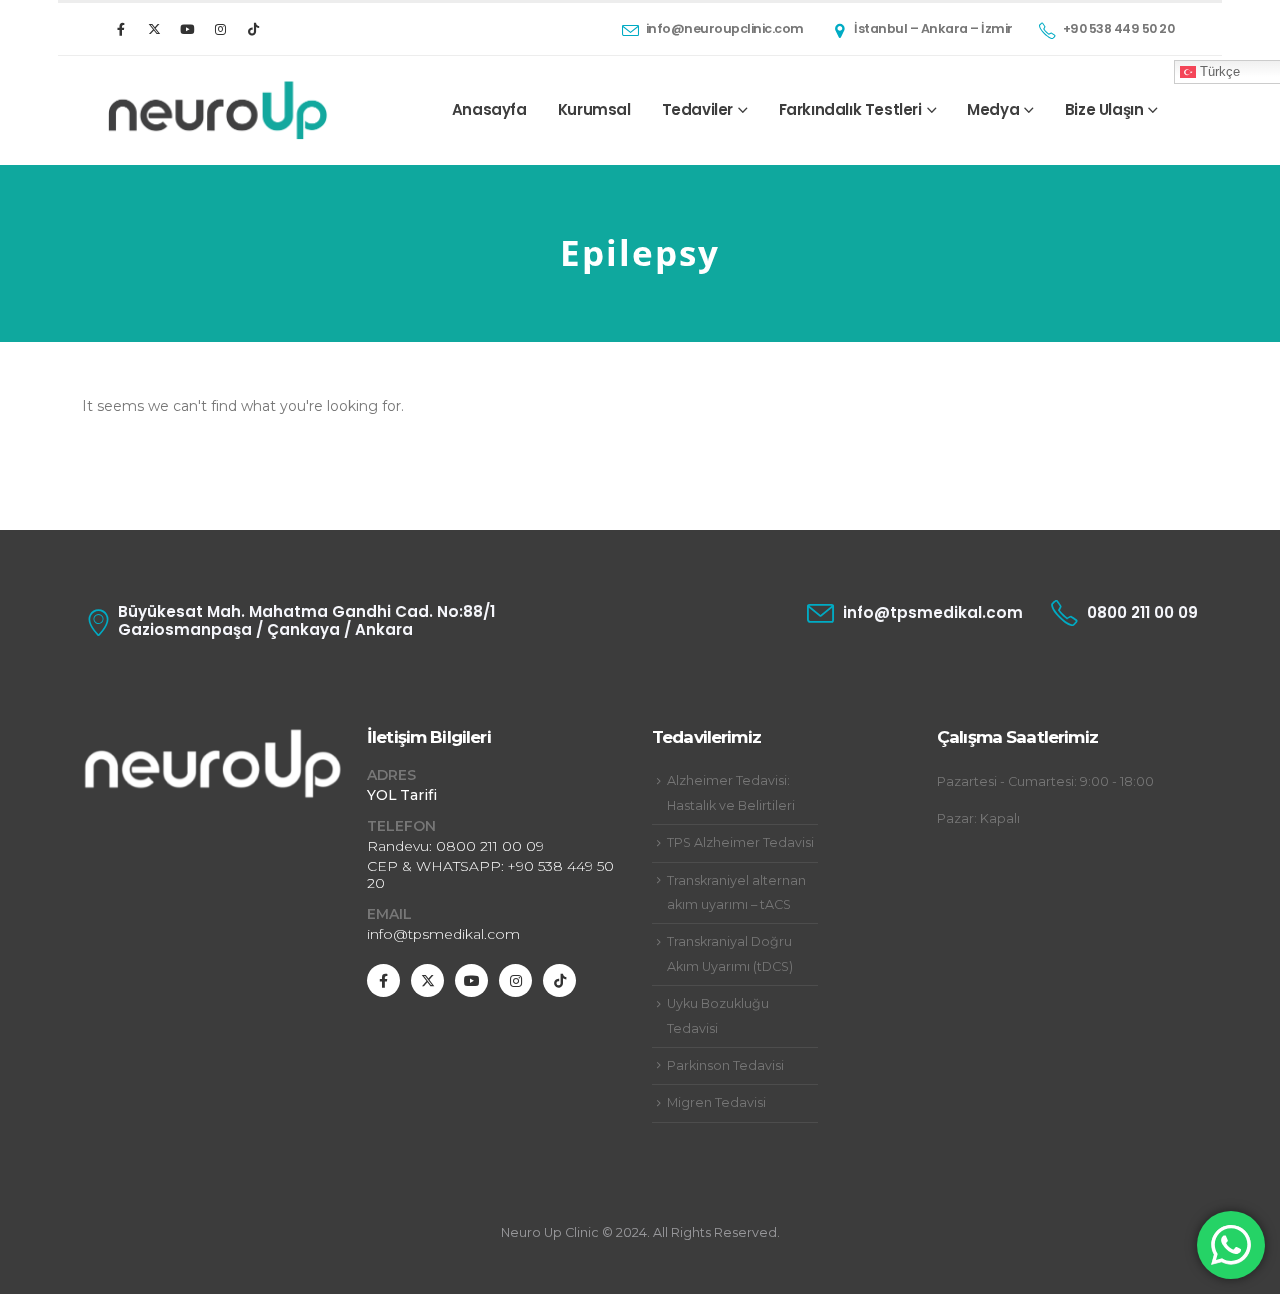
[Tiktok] (253, 29)
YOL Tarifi (402, 795)
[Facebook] (121, 29)
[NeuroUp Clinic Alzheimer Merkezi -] (217, 110)
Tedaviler (697, 109)
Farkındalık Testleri (850, 109)
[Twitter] (154, 29)
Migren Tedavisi (716, 1102)
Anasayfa (489, 109)
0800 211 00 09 (490, 846)
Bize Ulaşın (1104, 109)
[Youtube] (187, 29)
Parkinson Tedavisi (725, 1065)
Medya (993, 109)
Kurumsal (594, 109)
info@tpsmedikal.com (443, 934)
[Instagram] (220, 29)
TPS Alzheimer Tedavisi (740, 842)
